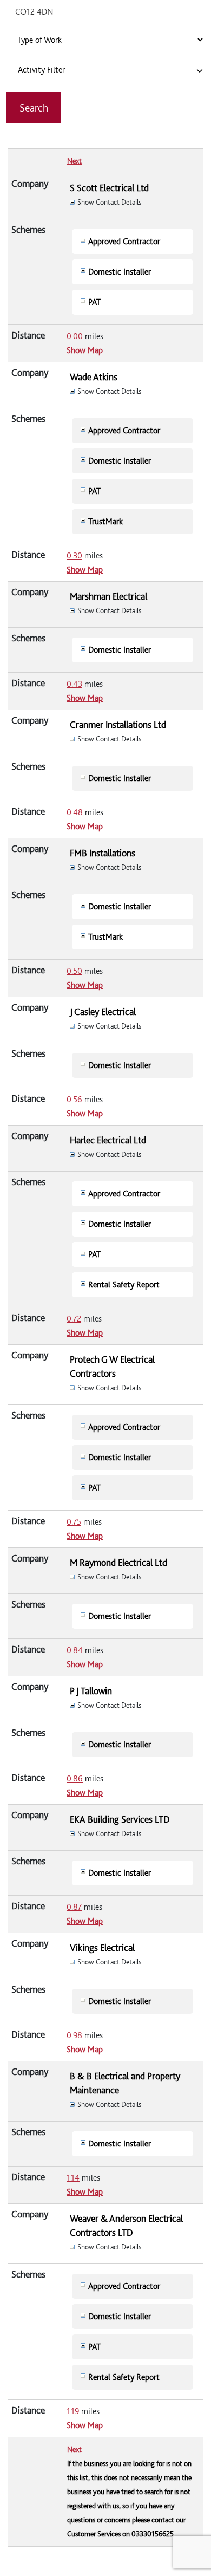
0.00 (75, 336)
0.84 (75, 1650)
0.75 (74, 1522)
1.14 (73, 2178)
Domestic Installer (120, 272)
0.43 (74, 684)
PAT (94, 302)
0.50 (74, 971)
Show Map (85, 350)
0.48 (75, 812)
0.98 (74, 2035)
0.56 (74, 1099)
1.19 (73, 2411)
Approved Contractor (124, 241)
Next (74, 161)
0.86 (75, 1778)
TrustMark (105, 521)
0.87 (74, 1907)
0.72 (74, 1319)
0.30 (74, 555)
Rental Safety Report (124, 1284)
